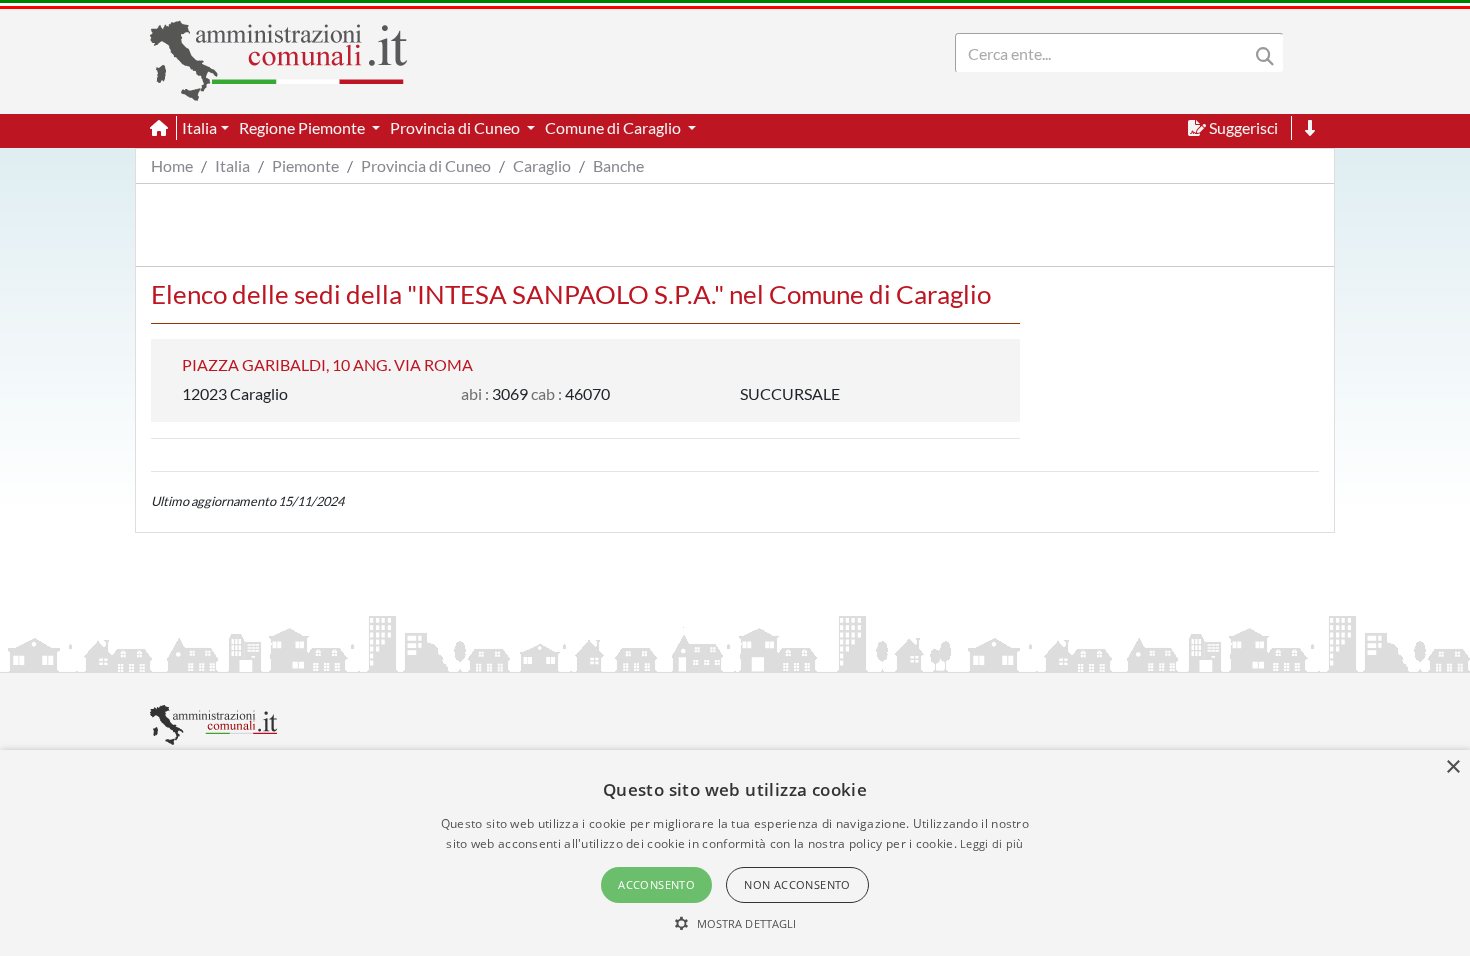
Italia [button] (199, 127)
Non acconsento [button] (797, 884)
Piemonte (305, 165)
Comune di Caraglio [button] (614, 127)
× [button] (1452, 767)
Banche (618, 165)
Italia (232, 165)
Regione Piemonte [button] (303, 127)
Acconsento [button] (656, 884)
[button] (735, 923)
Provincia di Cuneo (426, 165)
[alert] (735, 853)
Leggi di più (992, 843)
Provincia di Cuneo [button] (456, 127)
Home (172, 165)
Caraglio (542, 165)
